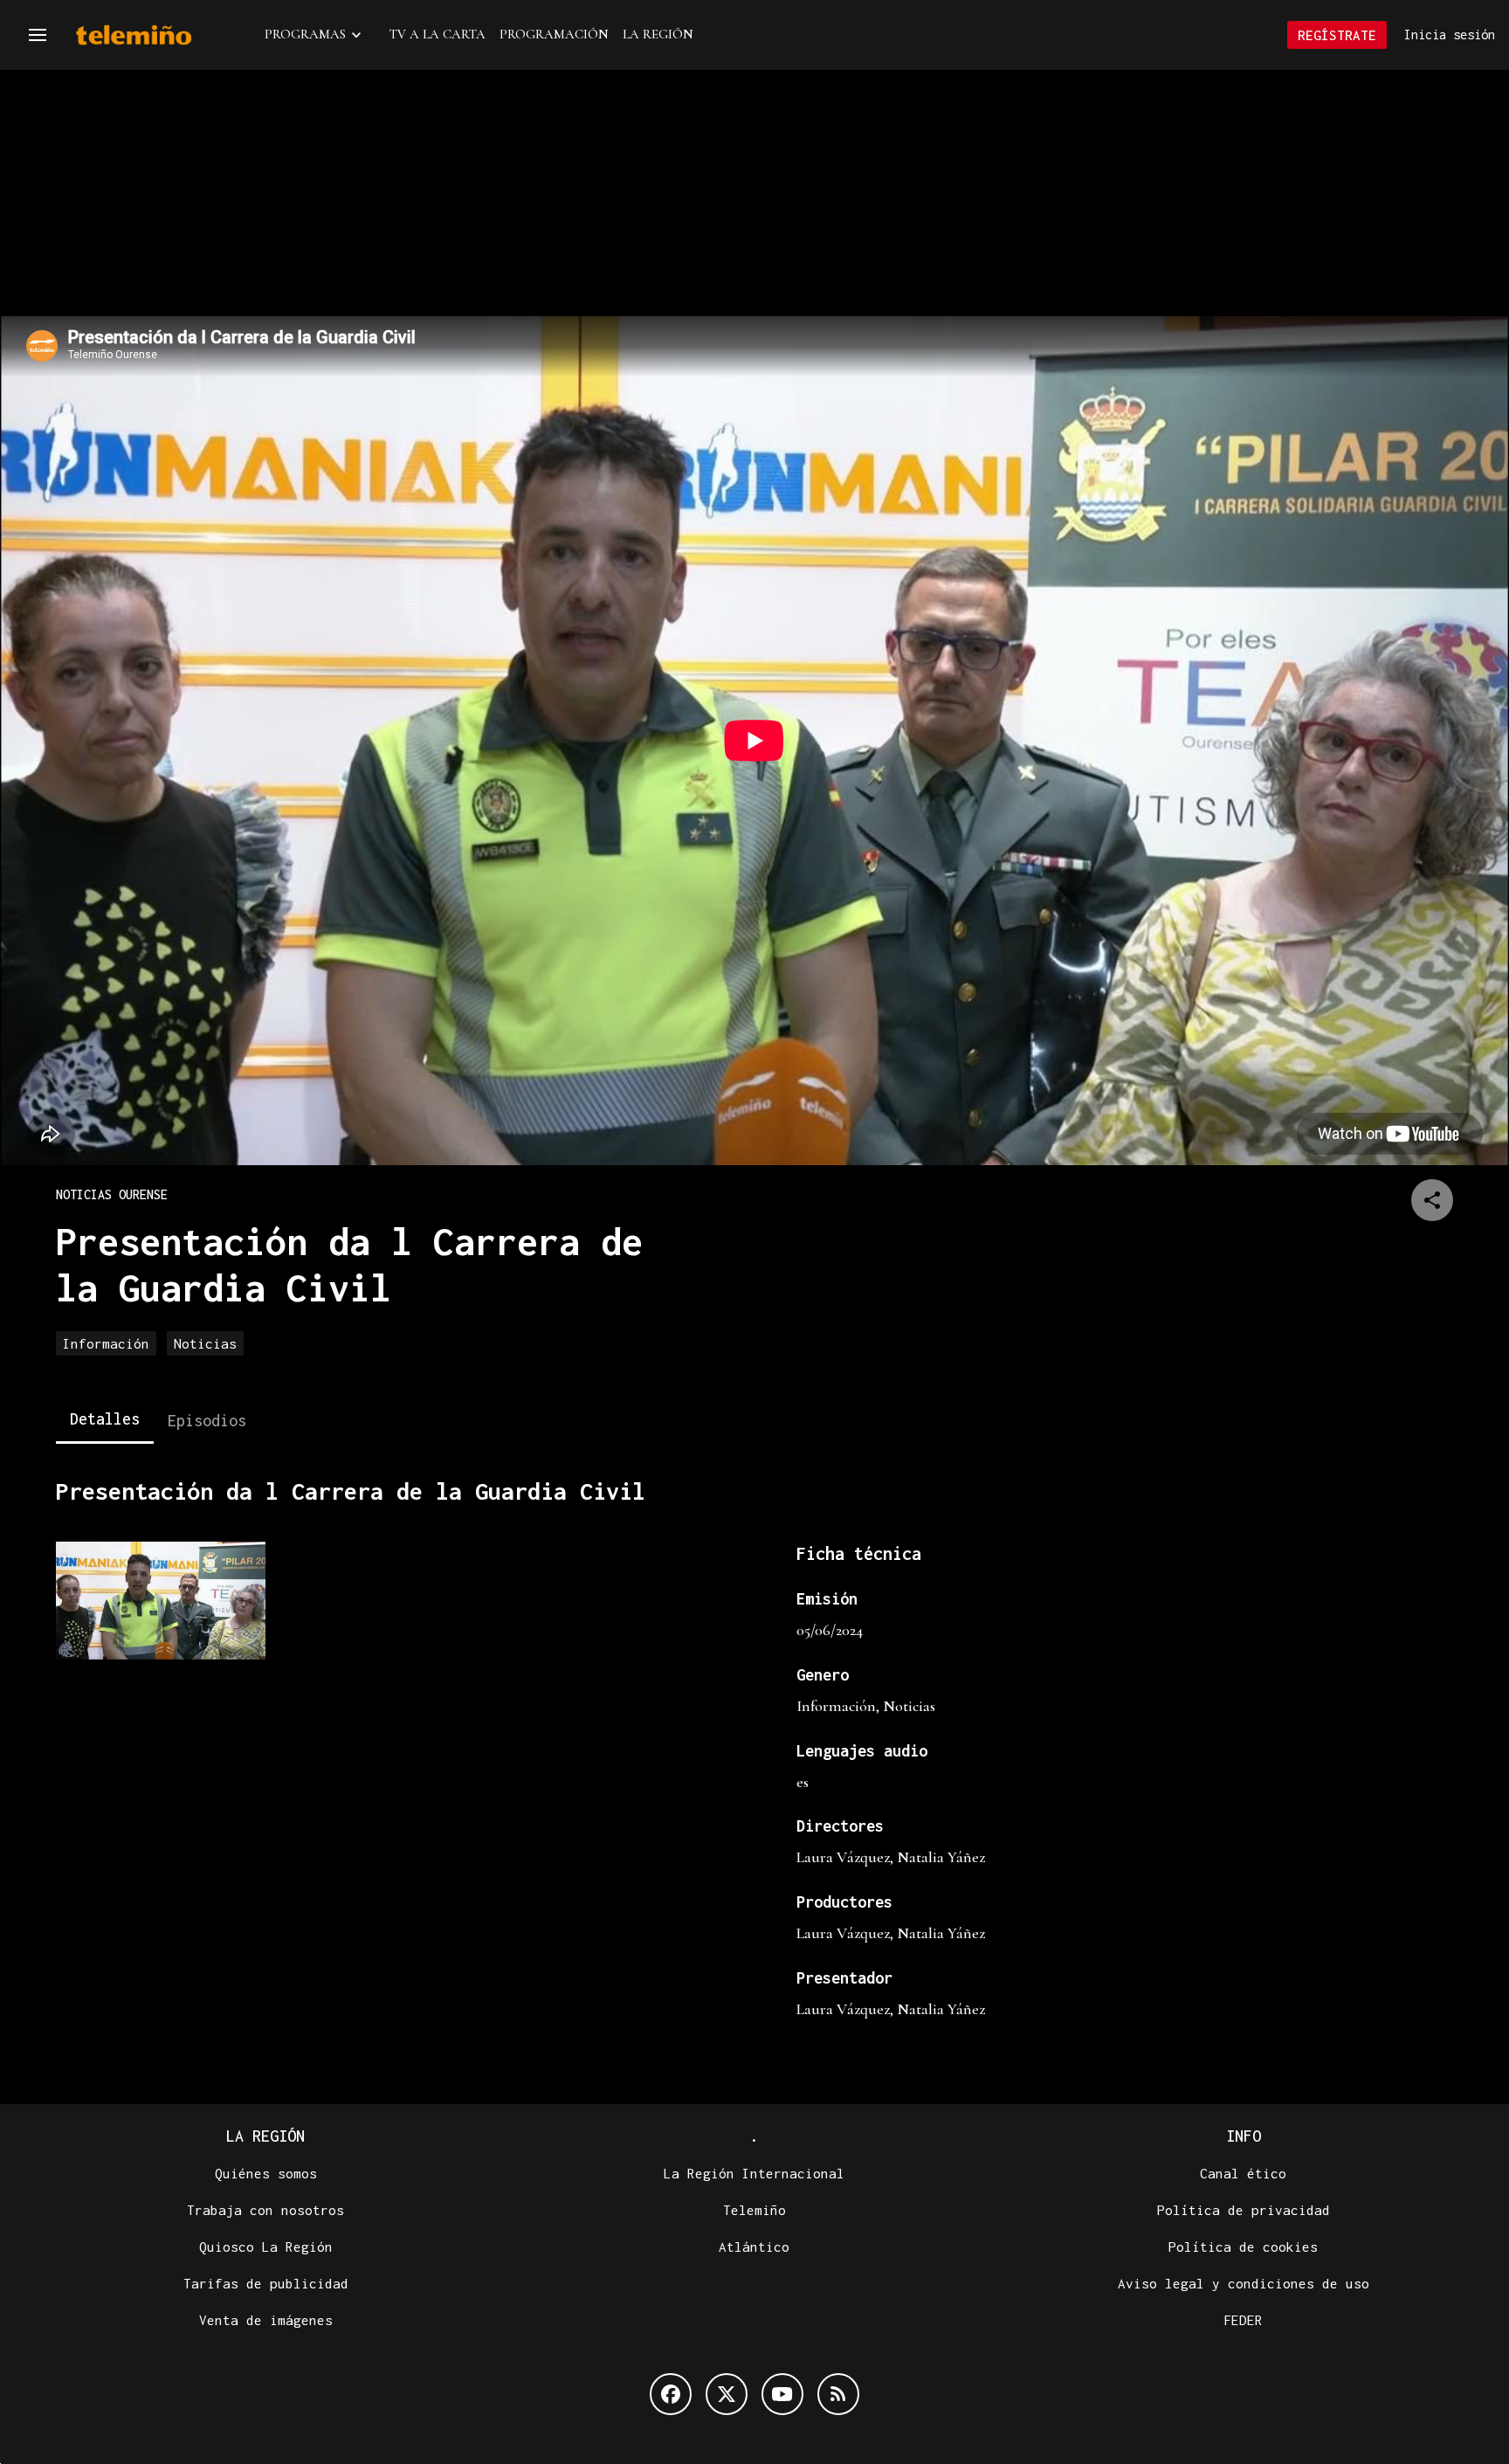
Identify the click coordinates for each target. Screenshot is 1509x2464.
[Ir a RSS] (838, 2394)
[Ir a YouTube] (782, 2394)
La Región (658, 34)
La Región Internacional (754, 2173)
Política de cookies (1243, 2247)
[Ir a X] (727, 2394)
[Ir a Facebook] (671, 2394)
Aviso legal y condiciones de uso (1244, 2283)
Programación (554, 34)
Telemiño (754, 2210)
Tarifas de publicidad (266, 2283)
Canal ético (1243, 2173)
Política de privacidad (1244, 2210)
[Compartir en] (1432, 1200)
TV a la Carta (438, 34)
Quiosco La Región (266, 2247)
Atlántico (754, 2247)
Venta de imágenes (266, 2320)
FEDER (1243, 2320)
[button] (38, 35)
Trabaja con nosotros (265, 2210)
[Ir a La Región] (156, 35)
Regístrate (1337, 35)
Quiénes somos (266, 2173)
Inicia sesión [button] (1450, 35)
